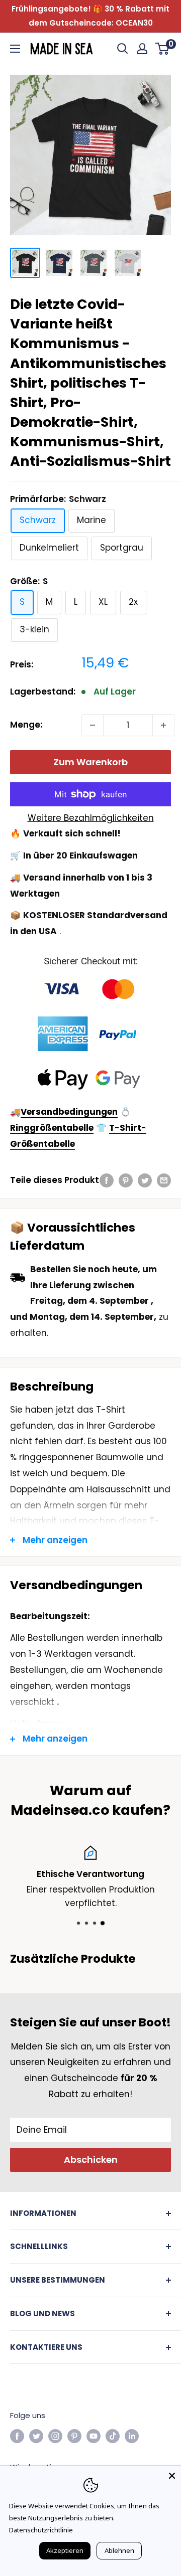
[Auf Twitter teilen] (145, 1180)
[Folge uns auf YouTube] (94, 2436)
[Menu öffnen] (15, 49)
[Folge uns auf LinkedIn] (132, 2436)
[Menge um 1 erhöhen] (163, 725)
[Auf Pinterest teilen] (126, 1180)
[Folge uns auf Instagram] (55, 2436)
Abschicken (91, 2160)
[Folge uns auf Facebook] (17, 2436)
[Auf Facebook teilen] (107, 1180)
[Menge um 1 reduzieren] (93, 725)
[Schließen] (172, 2475)
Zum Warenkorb (90, 762)
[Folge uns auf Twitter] (36, 2436)
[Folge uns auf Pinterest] (74, 2436)
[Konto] (142, 49)
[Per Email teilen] (164, 1180)
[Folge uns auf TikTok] (113, 2436)
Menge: (26, 725)
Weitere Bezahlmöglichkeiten (91, 818)
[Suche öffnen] (123, 49)
